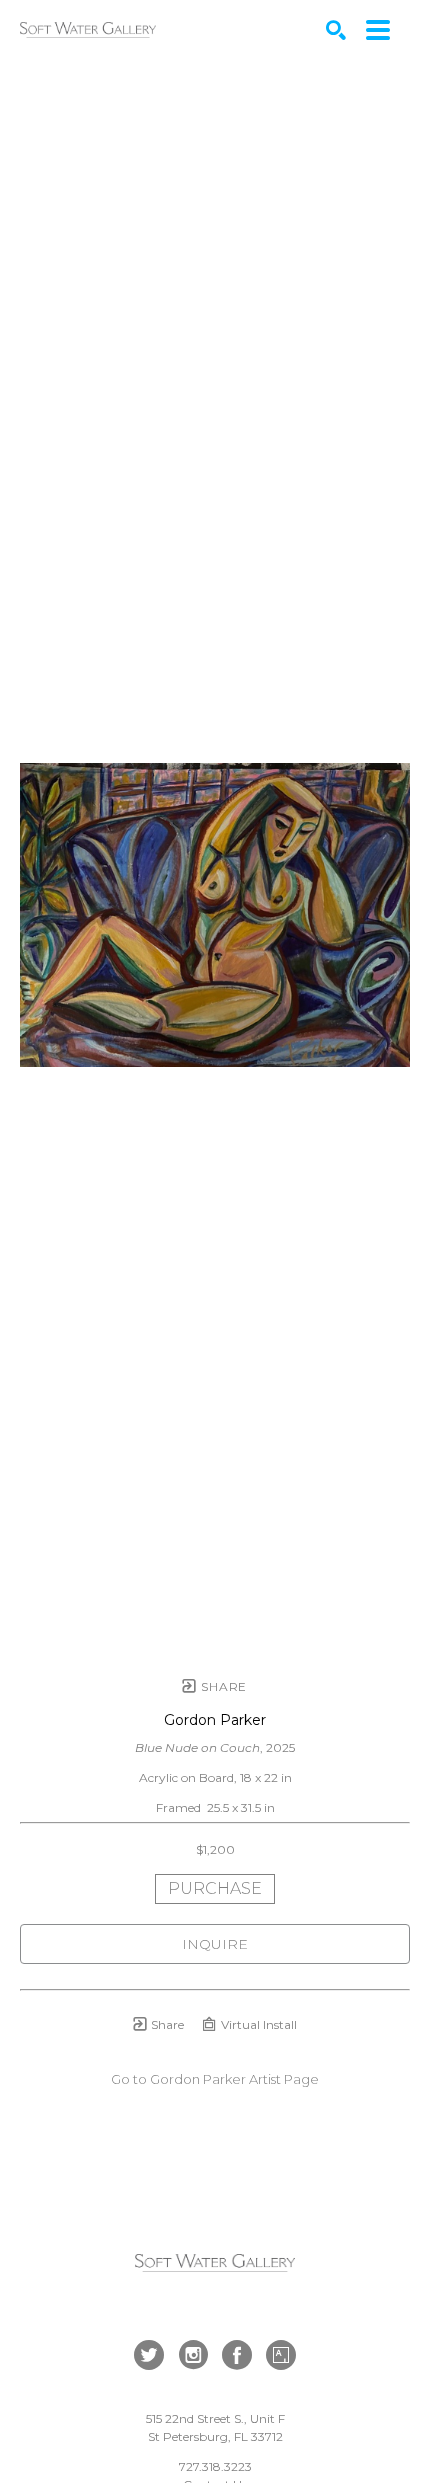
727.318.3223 (215, 2466)
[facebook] (237, 2355)
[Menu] (378, 30)
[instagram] (193, 2355)
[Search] (336, 30)
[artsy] (281, 2355)
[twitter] (149, 2355)
